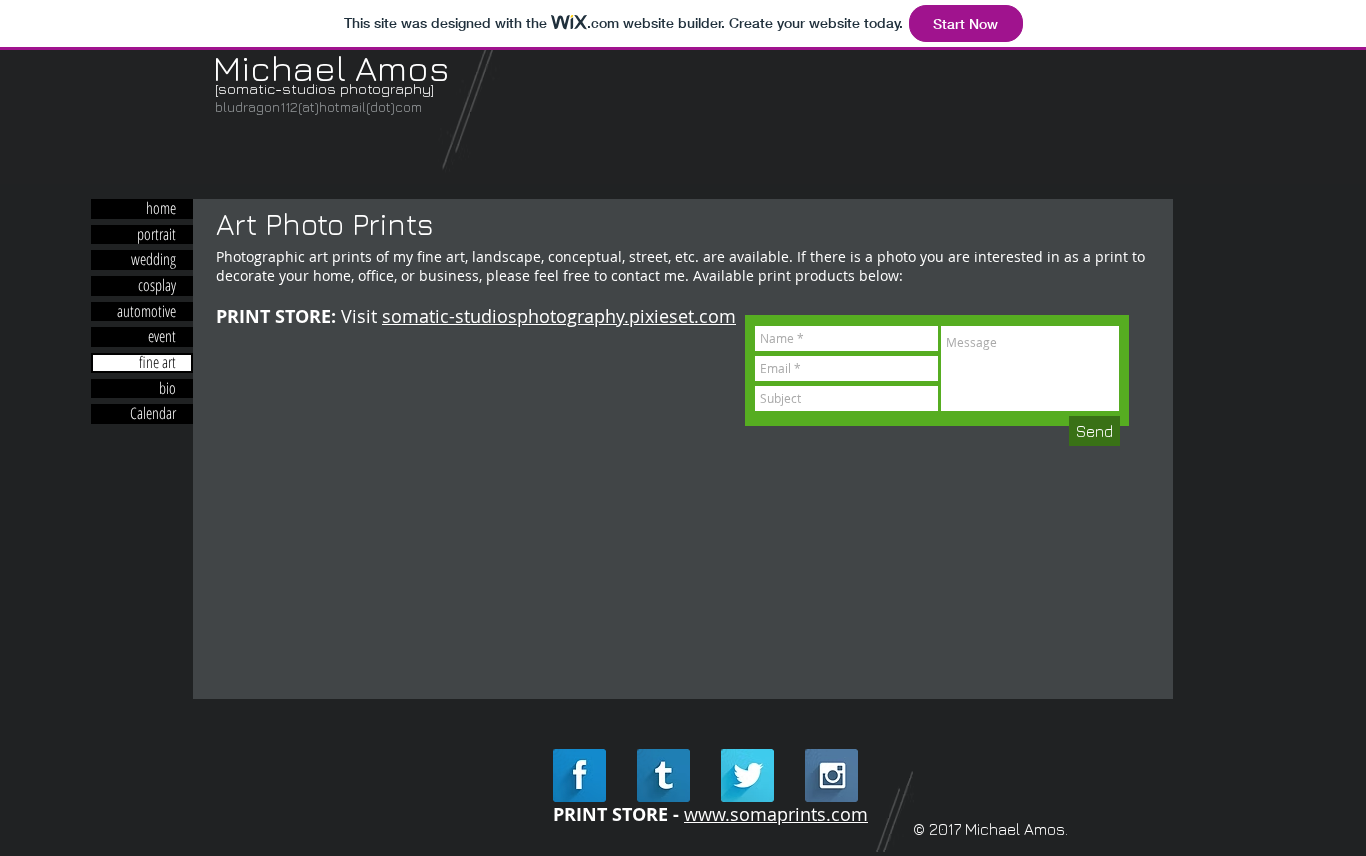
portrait (156, 235)
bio (167, 389)
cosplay (157, 286)
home (161, 209)
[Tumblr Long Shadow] (663, 775)
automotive (146, 312)
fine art (157, 363)
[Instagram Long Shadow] (831, 775)
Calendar (153, 414)
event (162, 337)
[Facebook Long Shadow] (579, 775)
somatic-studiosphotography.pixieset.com (559, 316)
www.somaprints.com (776, 814)
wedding (153, 260)
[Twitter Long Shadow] (747, 775)
